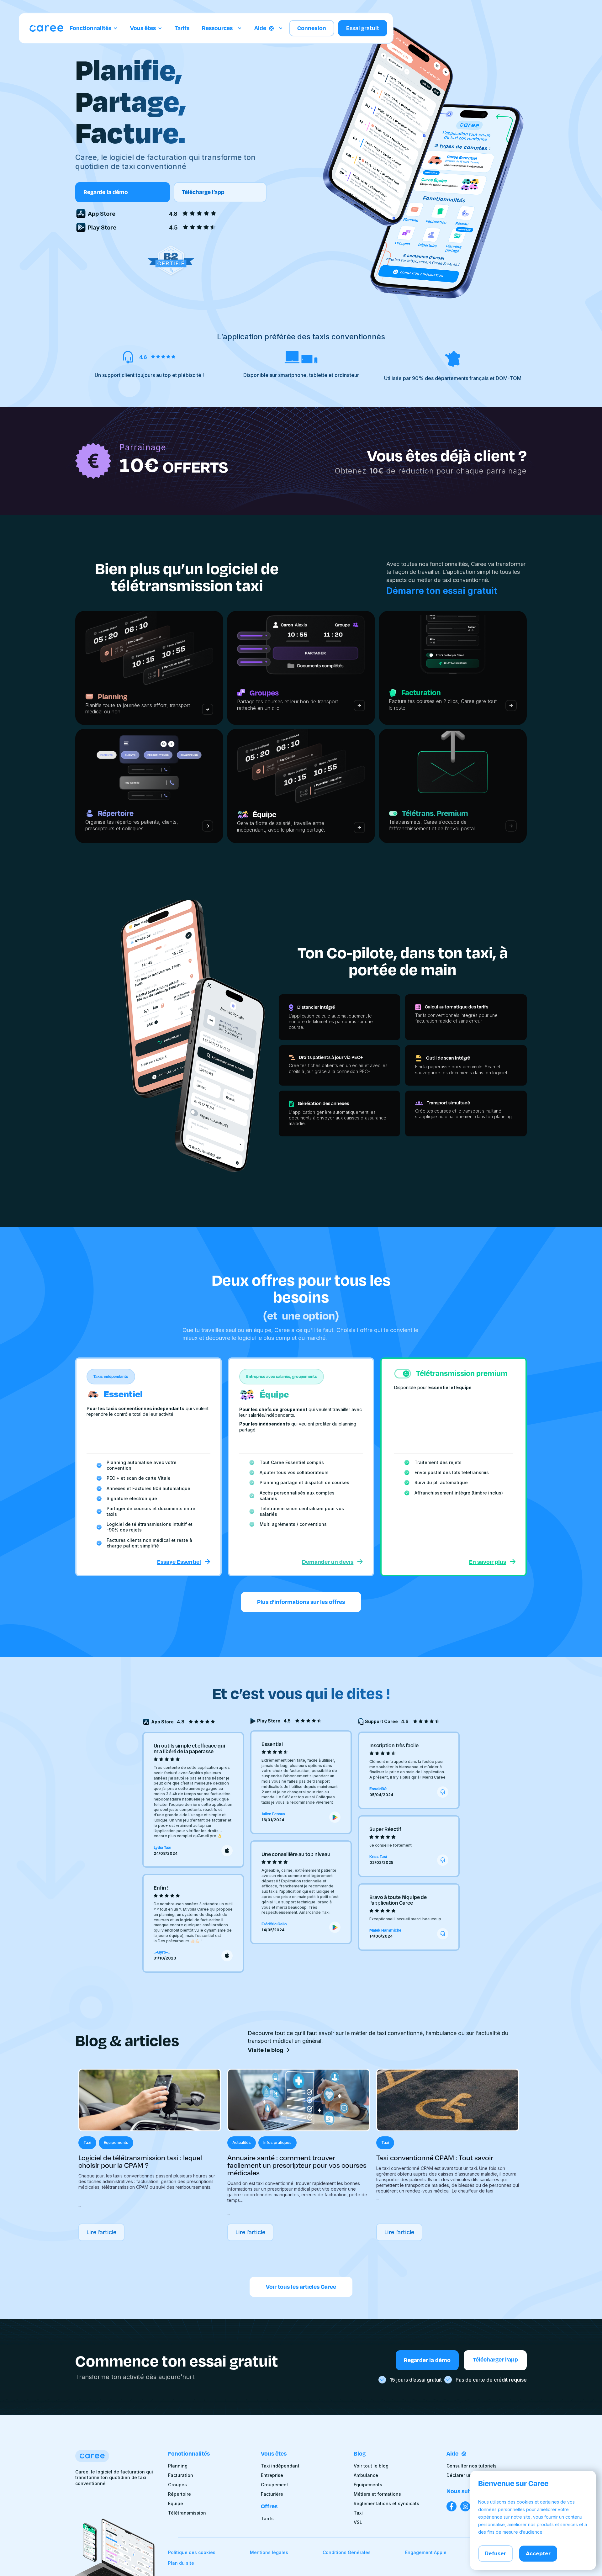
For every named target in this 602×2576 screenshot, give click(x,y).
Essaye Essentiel (179, 1562)
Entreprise (272, 2475)
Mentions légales (269, 2552)
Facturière (272, 2494)
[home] (46, 28)
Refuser (496, 2554)
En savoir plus (488, 1562)
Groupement (275, 2485)
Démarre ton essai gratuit (442, 591)
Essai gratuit (363, 28)
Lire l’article (101, 2232)
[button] (94, 28)
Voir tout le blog (371, 2466)
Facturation (181, 2475)
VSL (358, 2522)
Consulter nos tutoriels (472, 2466)
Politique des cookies (192, 2552)
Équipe (176, 2504)
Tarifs (182, 28)
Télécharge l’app (203, 192)
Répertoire (180, 2494)
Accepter (538, 2554)
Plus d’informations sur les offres (301, 1602)
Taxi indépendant (280, 2466)
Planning (178, 2466)
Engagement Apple (426, 2552)
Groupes (177, 2485)
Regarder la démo (427, 2360)
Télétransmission (187, 2513)
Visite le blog (266, 2050)
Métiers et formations (377, 2494)
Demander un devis (328, 1562)
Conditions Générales (347, 2552)
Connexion (312, 28)
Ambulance (366, 2475)
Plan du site (181, 2563)
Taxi (358, 2513)
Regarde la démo (106, 192)
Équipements (368, 2485)
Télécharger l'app (495, 2360)
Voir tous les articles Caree (301, 2287)
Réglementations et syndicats (386, 2504)
